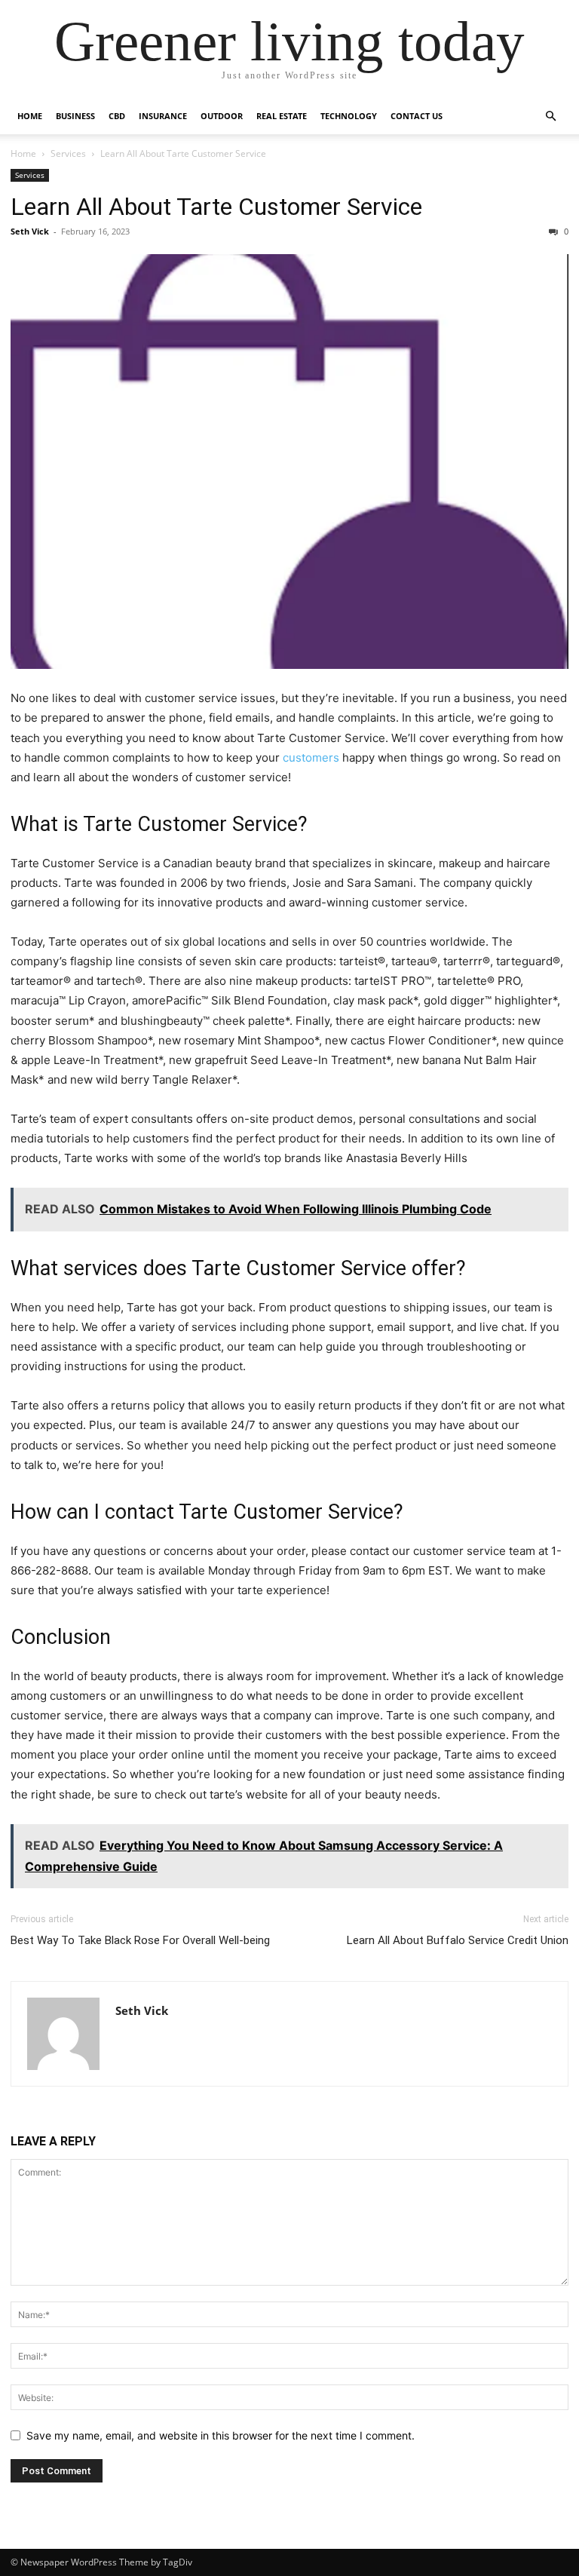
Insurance (163, 116)
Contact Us (417, 116)
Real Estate (282, 116)
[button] (550, 117)
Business (75, 116)
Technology (349, 116)
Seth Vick (30, 231)
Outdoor (222, 116)
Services (68, 153)
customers (309, 757)
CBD (117, 116)
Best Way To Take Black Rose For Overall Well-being (140, 1940)
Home (30, 116)
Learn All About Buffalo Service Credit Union (458, 1940)
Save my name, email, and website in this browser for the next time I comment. (221, 2435)
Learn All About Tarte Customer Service (216, 207)
